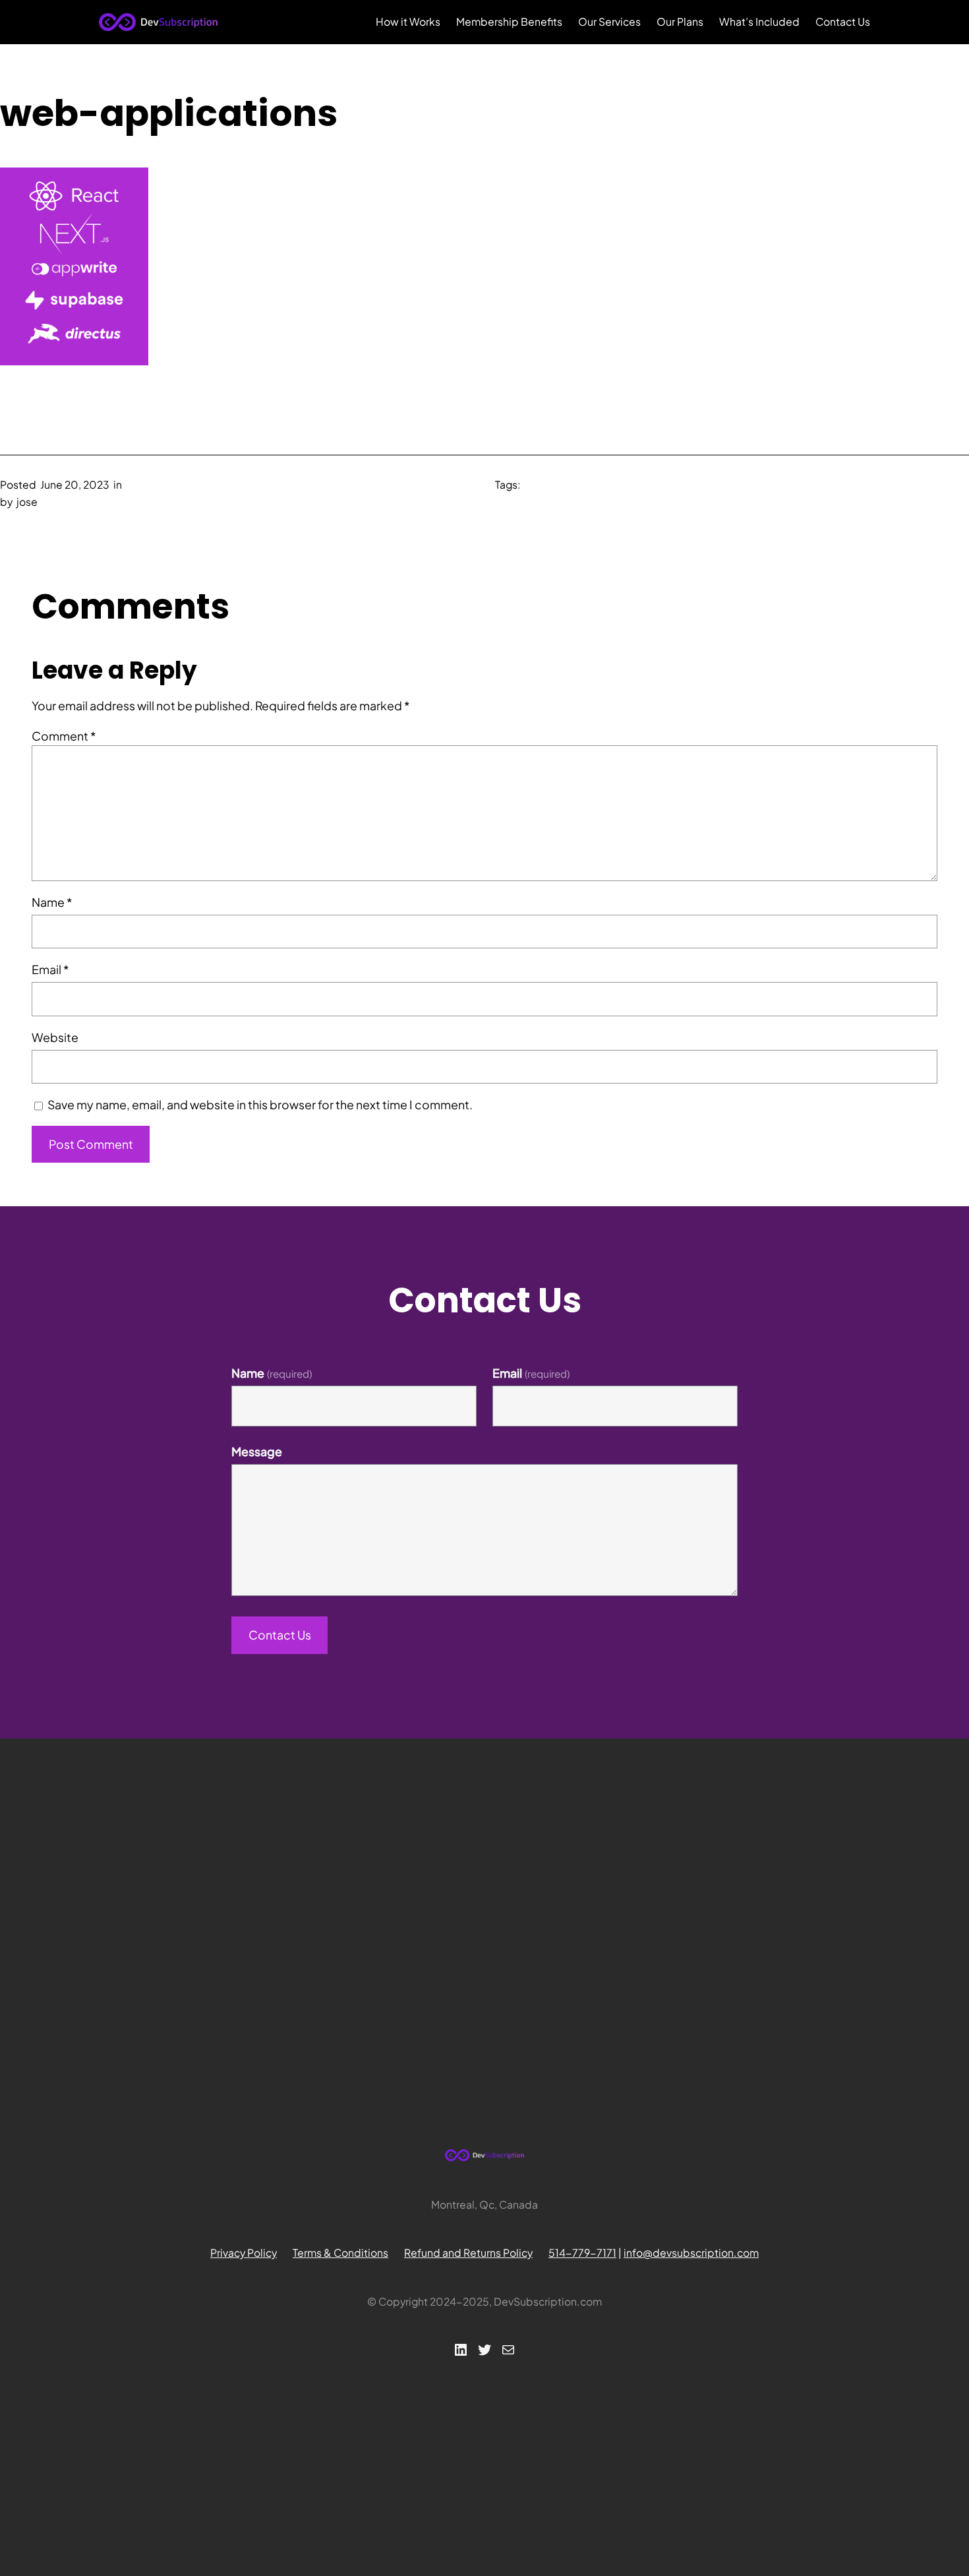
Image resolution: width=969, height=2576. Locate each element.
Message (257, 1452)
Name (52, 902)
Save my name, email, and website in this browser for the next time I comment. (260, 1105)
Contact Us (280, 1635)
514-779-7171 (582, 2253)
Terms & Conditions (340, 2253)
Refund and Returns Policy (468, 2253)
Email (50, 969)
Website (55, 1037)
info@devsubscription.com (691, 2253)
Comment (64, 736)
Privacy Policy (244, 2253)
